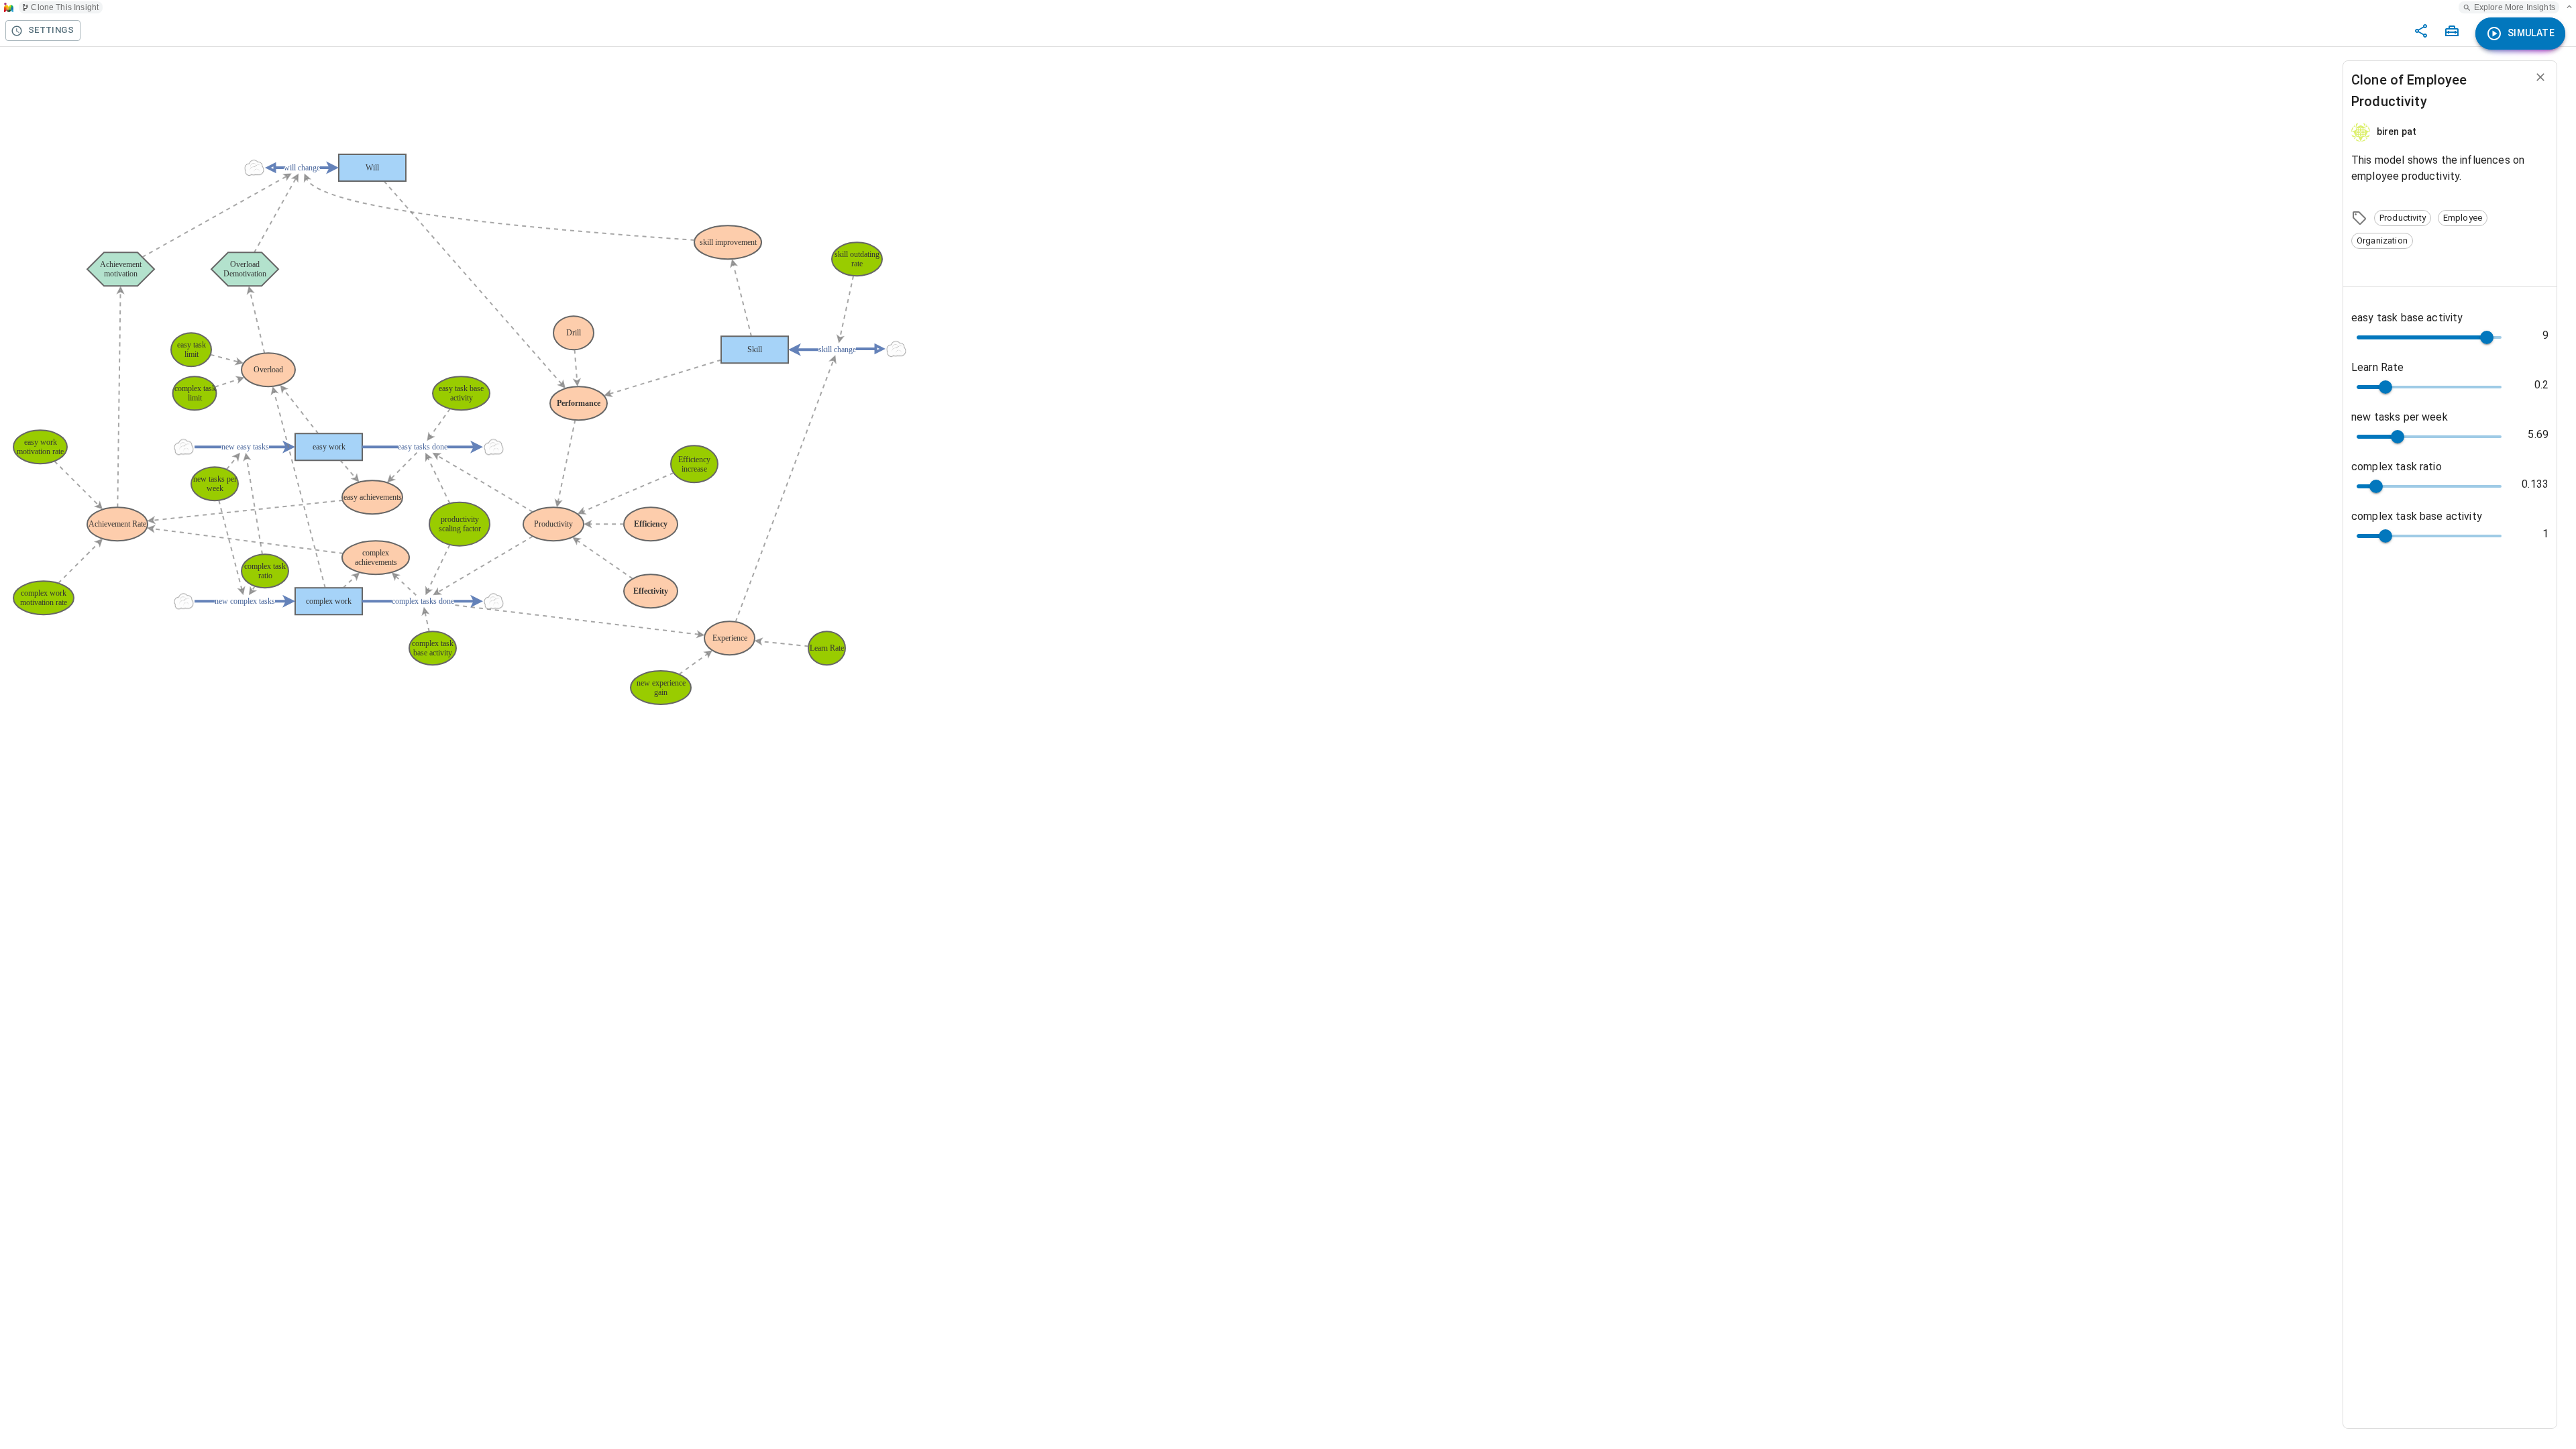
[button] (2403, 218)
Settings (51, 30)
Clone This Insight (65, 7)
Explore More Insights (2515, 7)
